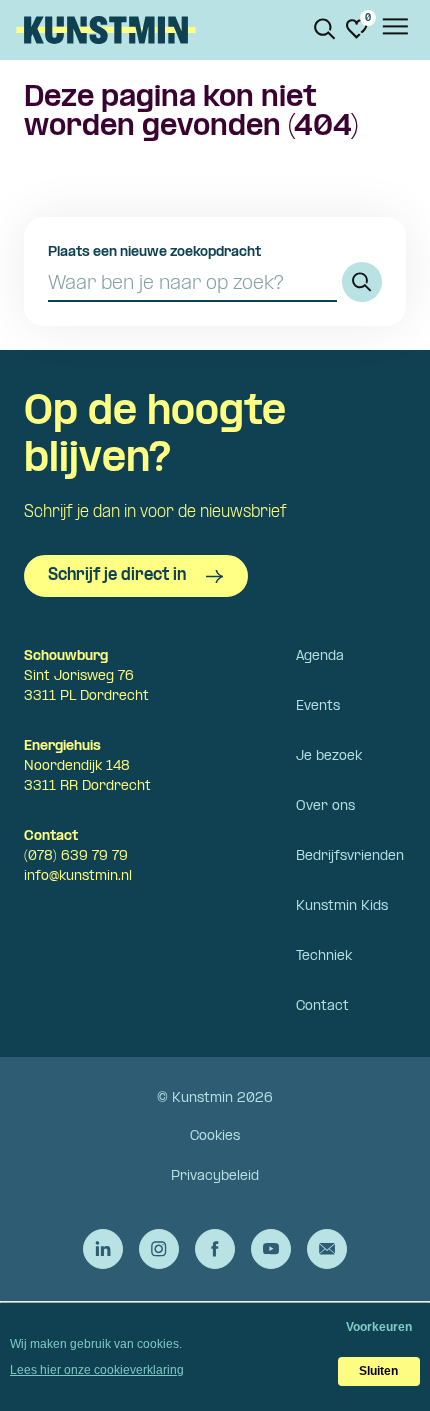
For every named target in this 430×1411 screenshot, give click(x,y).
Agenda (320, 656)
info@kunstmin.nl (78, 876)
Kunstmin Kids (342, 906)
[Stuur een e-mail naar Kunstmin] (327, 1249)
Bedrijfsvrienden (350, 856)
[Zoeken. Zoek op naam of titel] (325, 29)
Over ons (325, 806)
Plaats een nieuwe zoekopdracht (154, 252)
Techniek (324, 956)
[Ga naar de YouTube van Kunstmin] (271, 1249)
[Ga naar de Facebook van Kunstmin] (215, 1249)
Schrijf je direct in (117, 575)
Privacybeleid (215, 1176)
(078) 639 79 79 (76, 856)
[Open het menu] (394, 30)
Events (318, 706)
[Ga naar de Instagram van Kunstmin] (159, 1249)
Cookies (215, 1136)
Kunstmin (106, 30)
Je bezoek (329, 756)
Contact (322, 1006)
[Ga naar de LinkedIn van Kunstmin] (103, 1249)
